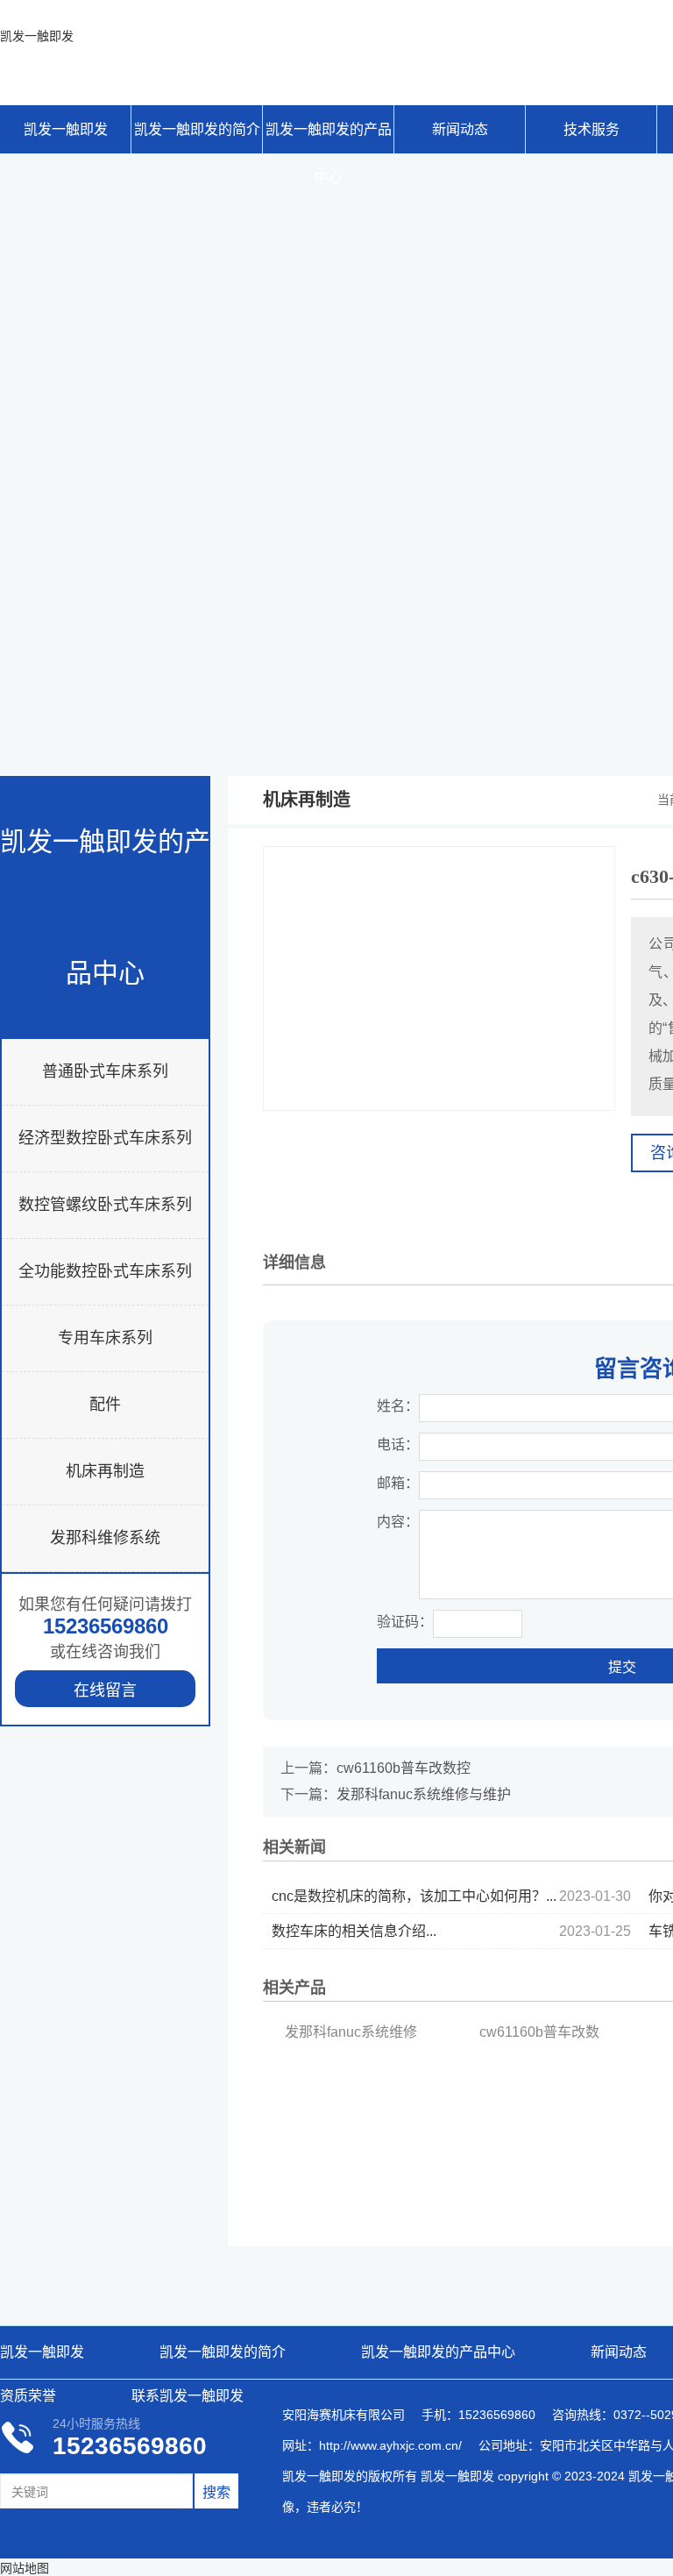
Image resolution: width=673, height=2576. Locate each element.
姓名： (398, 1406)
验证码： (405, 1622)
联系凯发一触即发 (188, 2396)
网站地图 (25, 2568)
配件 (105, 1405)
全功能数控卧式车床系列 (105, 1271)
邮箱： (398, 1483)
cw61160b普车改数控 (404, 1768)
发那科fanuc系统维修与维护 (424, 1794)
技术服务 (592, 129)
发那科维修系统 (105, 1538)
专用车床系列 (105, 1338)
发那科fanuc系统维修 (351, 2032)
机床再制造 (105, 1471)
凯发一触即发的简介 (197, 129)
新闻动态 (460, 129)
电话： (398, 1445)
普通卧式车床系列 (105, 1071)
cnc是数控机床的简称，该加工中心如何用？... (451, 1896)
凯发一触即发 (37, 36)
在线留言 (105, 1690)
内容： (398, 1522)
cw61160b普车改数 (539, 2032)
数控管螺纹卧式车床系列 (105, 1205)
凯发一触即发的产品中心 (329, 138)
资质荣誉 (28, 2396)
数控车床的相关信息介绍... (451, 1931)
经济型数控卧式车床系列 (105, 1138)
